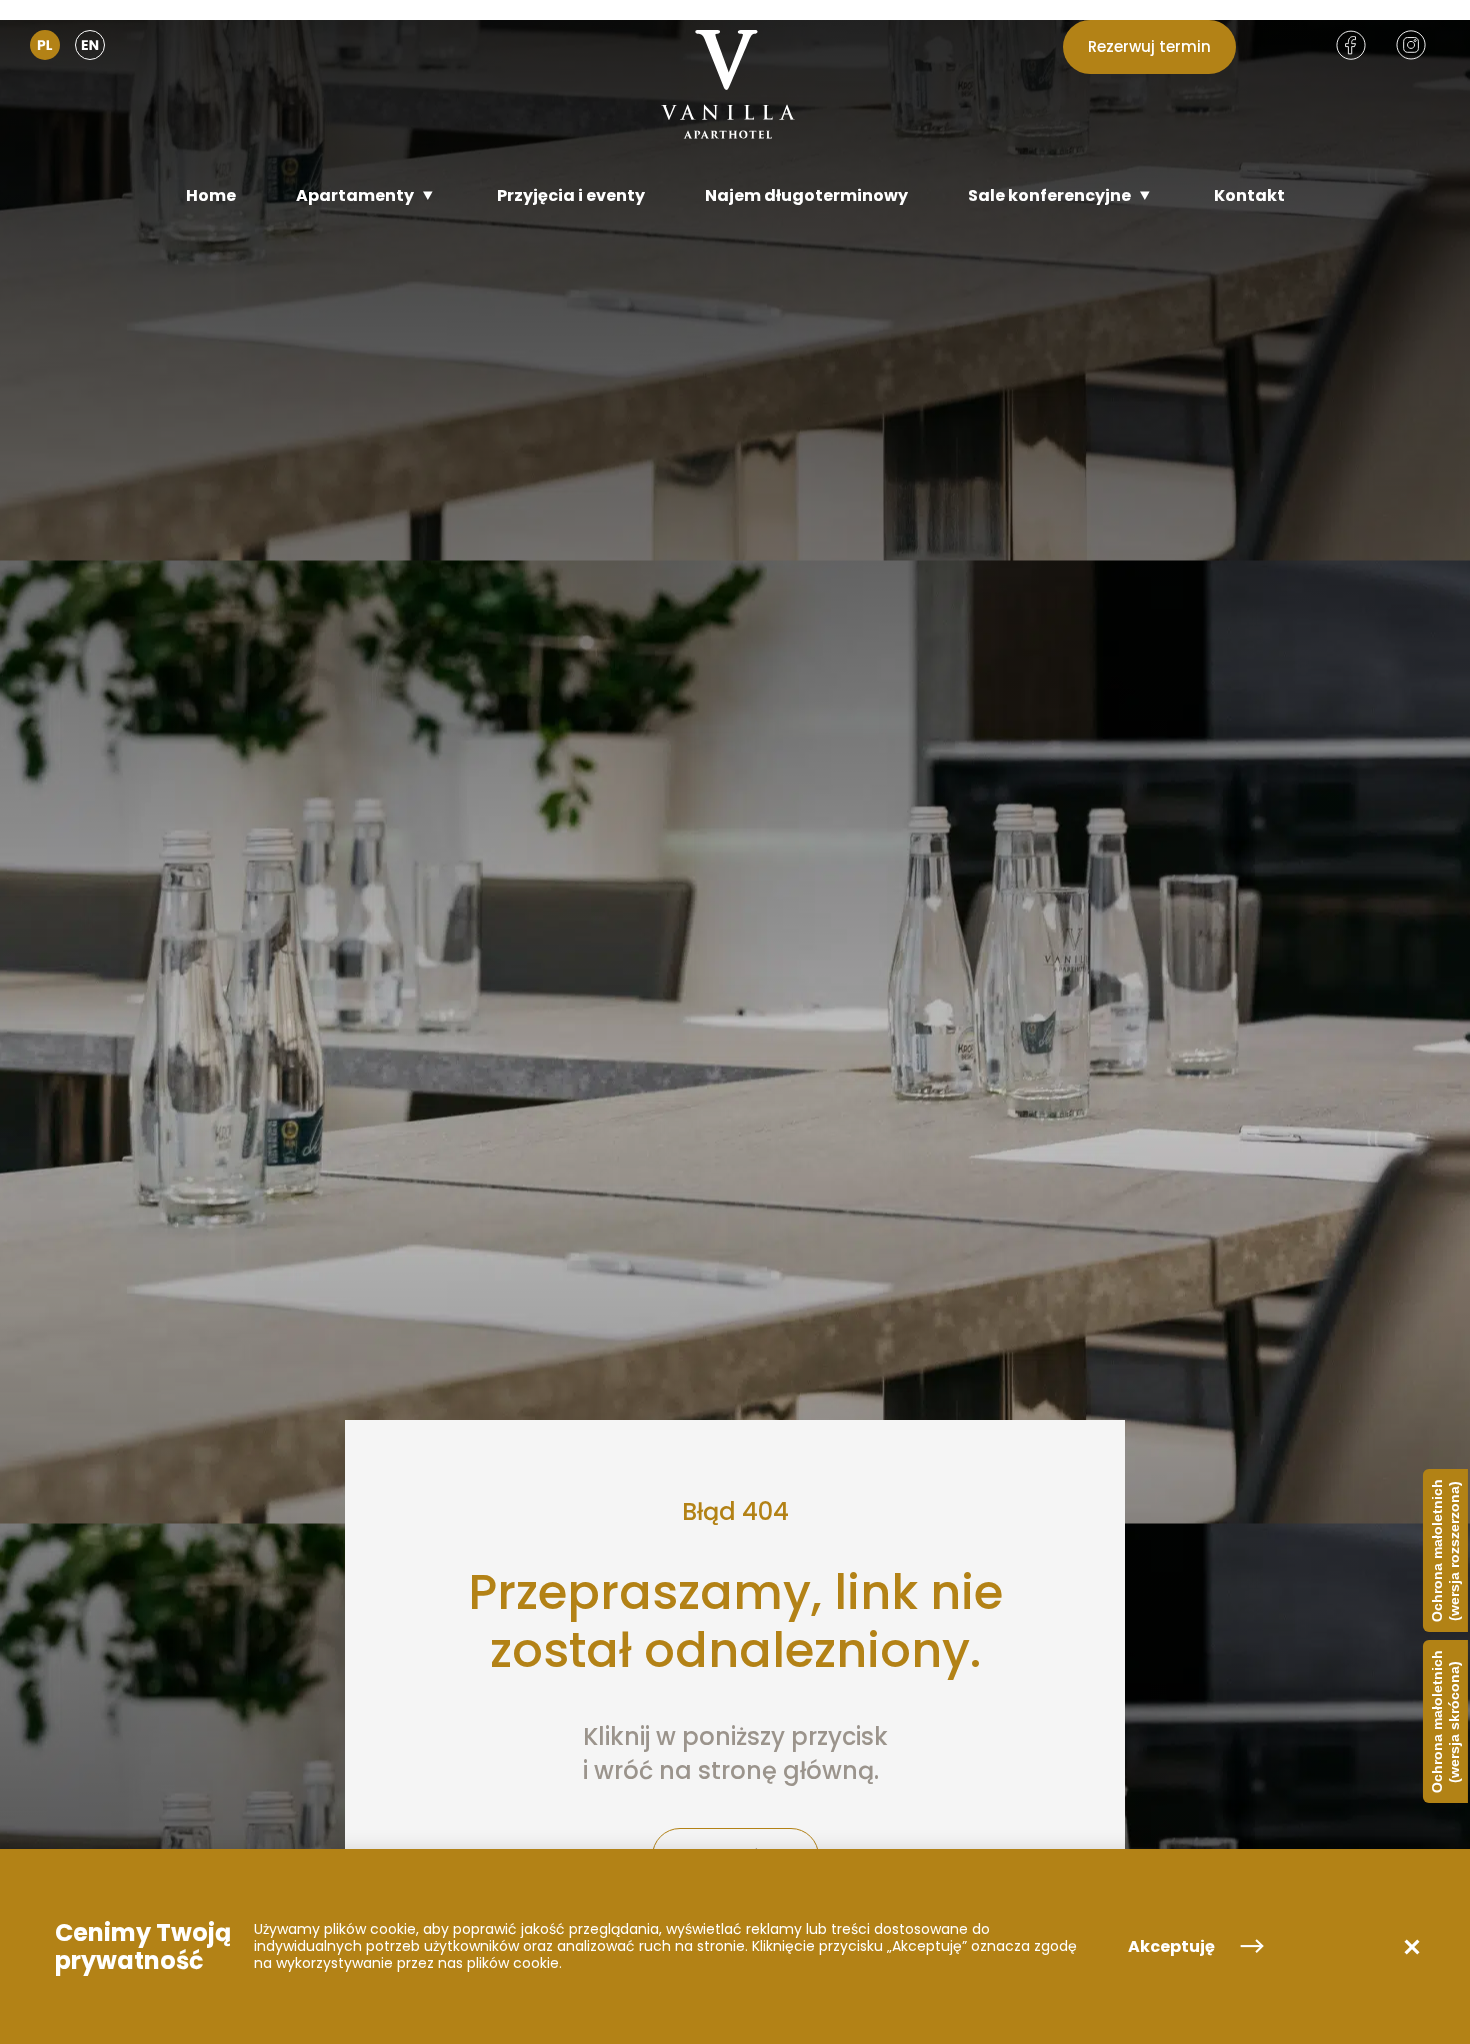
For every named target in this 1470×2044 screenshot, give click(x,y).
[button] (1412, 1947)
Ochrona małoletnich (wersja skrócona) (1445, 1721)
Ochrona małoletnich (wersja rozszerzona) (1445, 1550)
